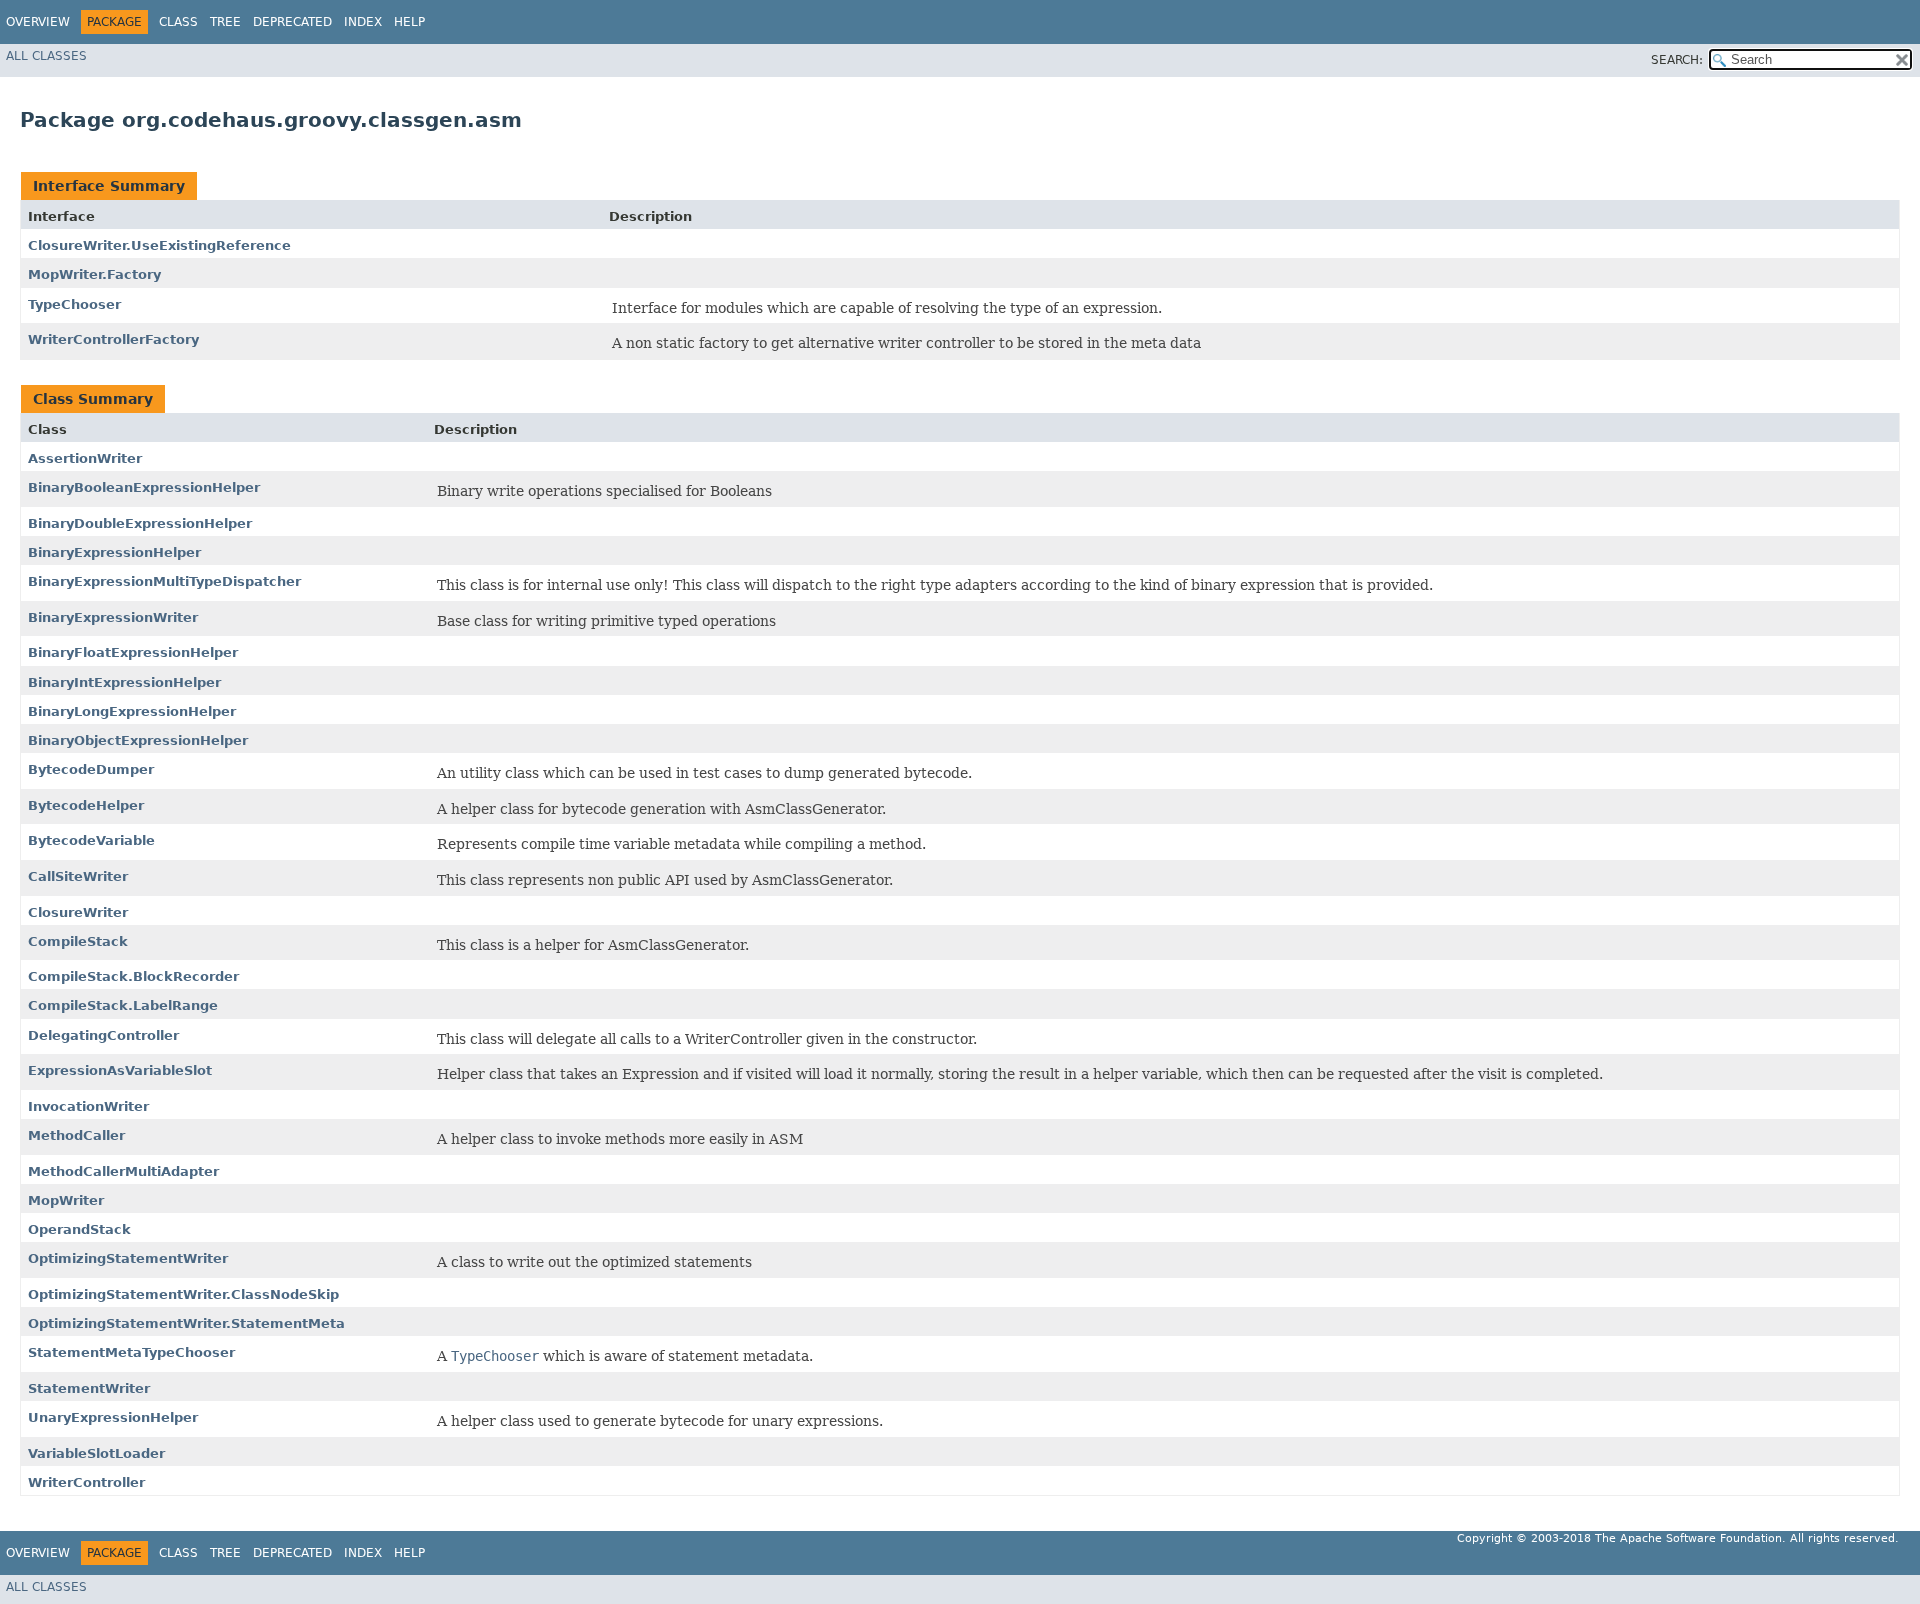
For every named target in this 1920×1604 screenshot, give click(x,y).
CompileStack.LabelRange (123, 1005)
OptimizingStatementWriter (128, 1258)
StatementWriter (89, 1388)
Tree (225, 22)
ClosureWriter (78, 912)
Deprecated (292, 22)
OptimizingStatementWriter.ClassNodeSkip (183, 1294)
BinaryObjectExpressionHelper (138, 740)
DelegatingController (103, 1035)
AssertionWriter (85, 458)
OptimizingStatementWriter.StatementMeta (186, 1323)
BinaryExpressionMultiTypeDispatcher (164, 581)
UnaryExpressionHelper (113, 1417)
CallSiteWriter (78, 876)
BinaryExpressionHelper (114, 552)
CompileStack (78, 941)
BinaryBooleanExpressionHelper (144, 487)
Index (363, 22)
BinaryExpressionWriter (113, 617)
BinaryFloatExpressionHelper (133, 652)
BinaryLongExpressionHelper (132, 711)
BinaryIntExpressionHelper (124, 682)
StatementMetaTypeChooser (131, 1352)
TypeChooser (74, 304)
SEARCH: (1677, 60)
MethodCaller (76, 1135)
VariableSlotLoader (96, 1453)
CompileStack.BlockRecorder (133, 976)
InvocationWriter (88, 1106)
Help (409, 22)
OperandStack (79, 1229)
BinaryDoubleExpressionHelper (140, 523)
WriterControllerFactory (113, 339)
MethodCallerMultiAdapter (123, 1171)
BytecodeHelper (86, 805)
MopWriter (66, 1200)
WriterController (86, 1482)
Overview (38, 22)
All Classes (46, 56)
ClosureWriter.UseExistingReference (159, 245)
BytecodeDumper (91, 769)
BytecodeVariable (91, 840)
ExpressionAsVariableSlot (120, 1070)
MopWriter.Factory (94, 274)
